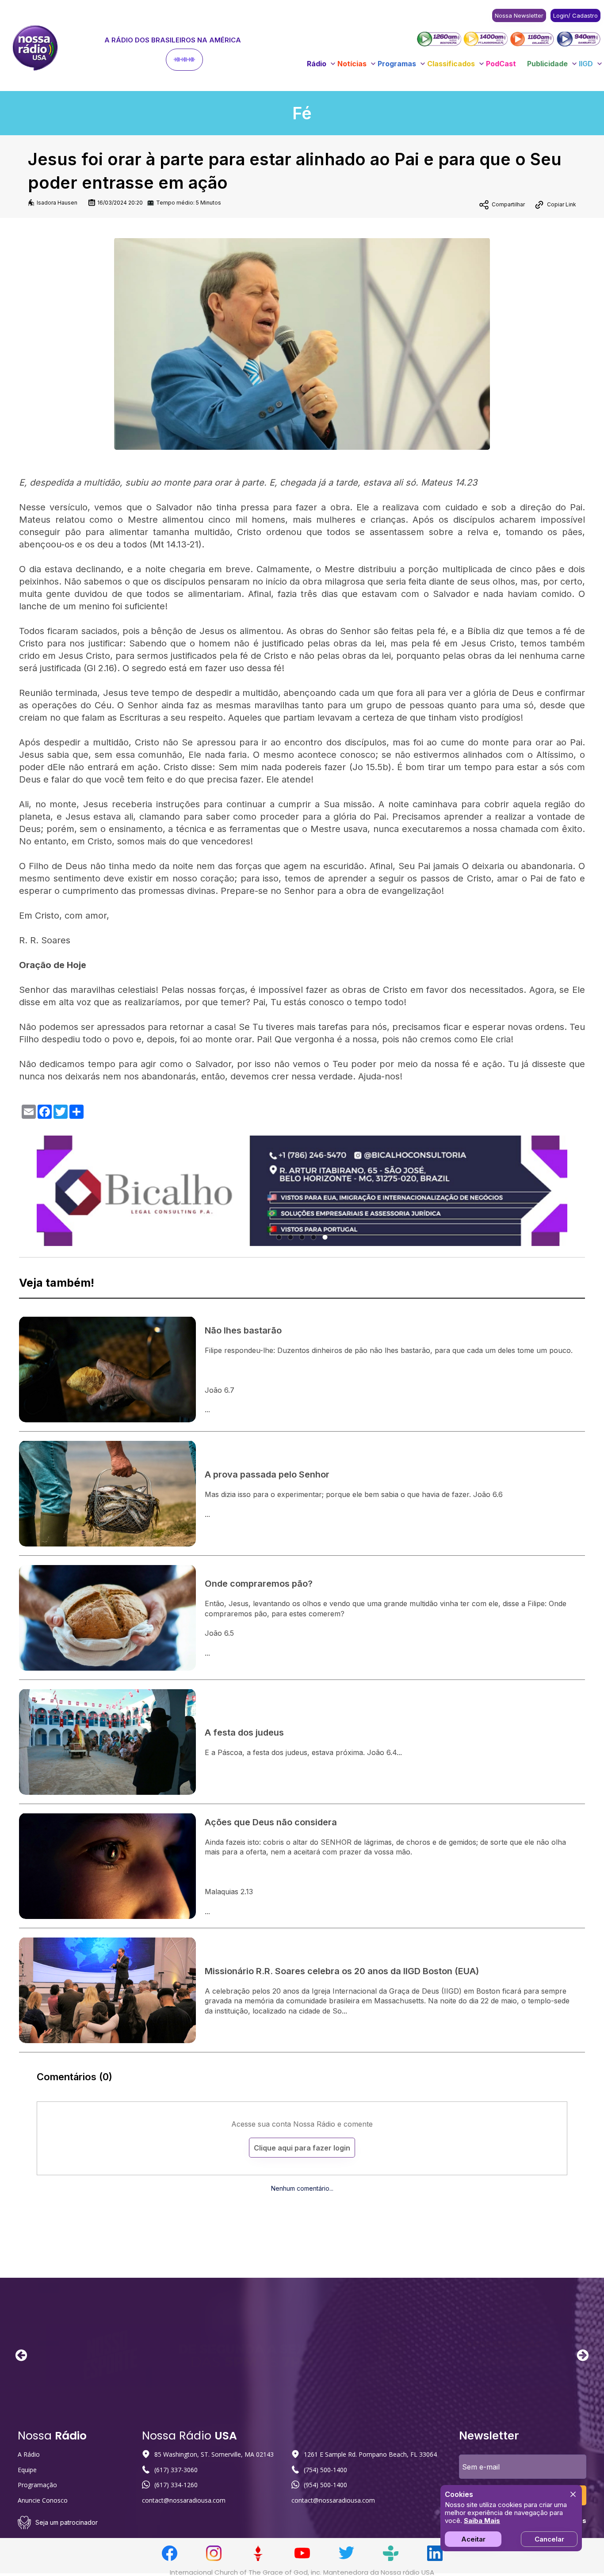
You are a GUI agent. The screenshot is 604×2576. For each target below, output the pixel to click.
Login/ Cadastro (575, 15)
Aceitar (473, 2539)
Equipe (27, 2470)
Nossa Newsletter (519, 15)
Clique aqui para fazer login (302, 2148)
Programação (37, 2485)
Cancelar (549, 2539)
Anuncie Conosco (43, 2500)
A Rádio (29, 2454)
